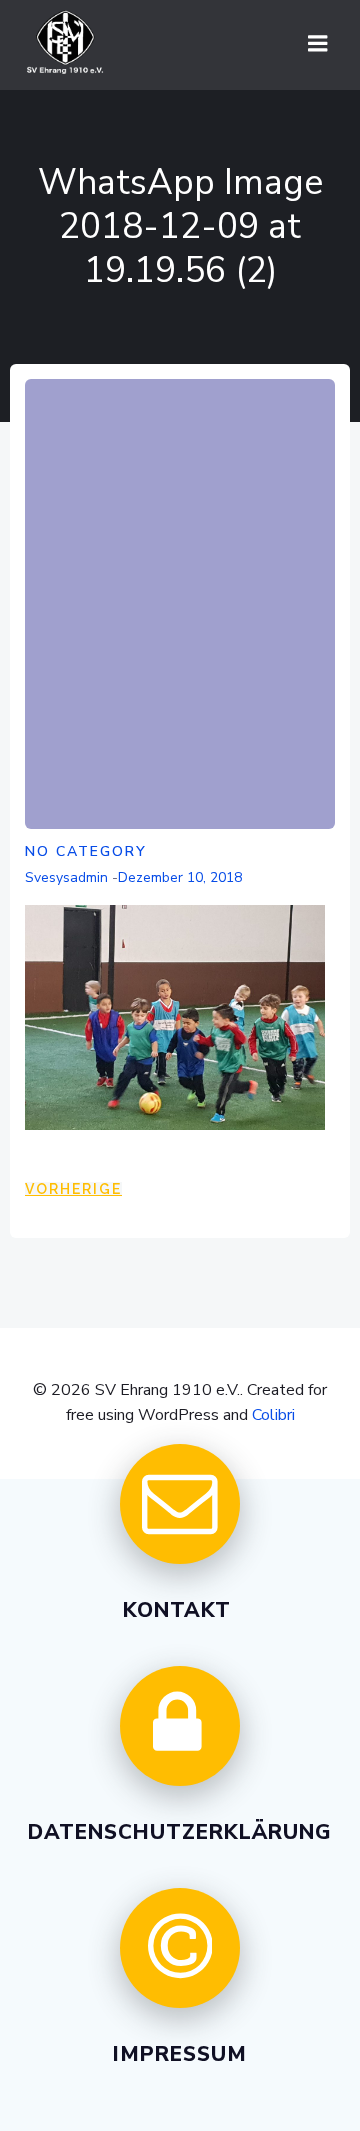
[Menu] (318, 44)
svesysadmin (66, 877)
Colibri (273, 1415)
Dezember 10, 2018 (180, 877)
